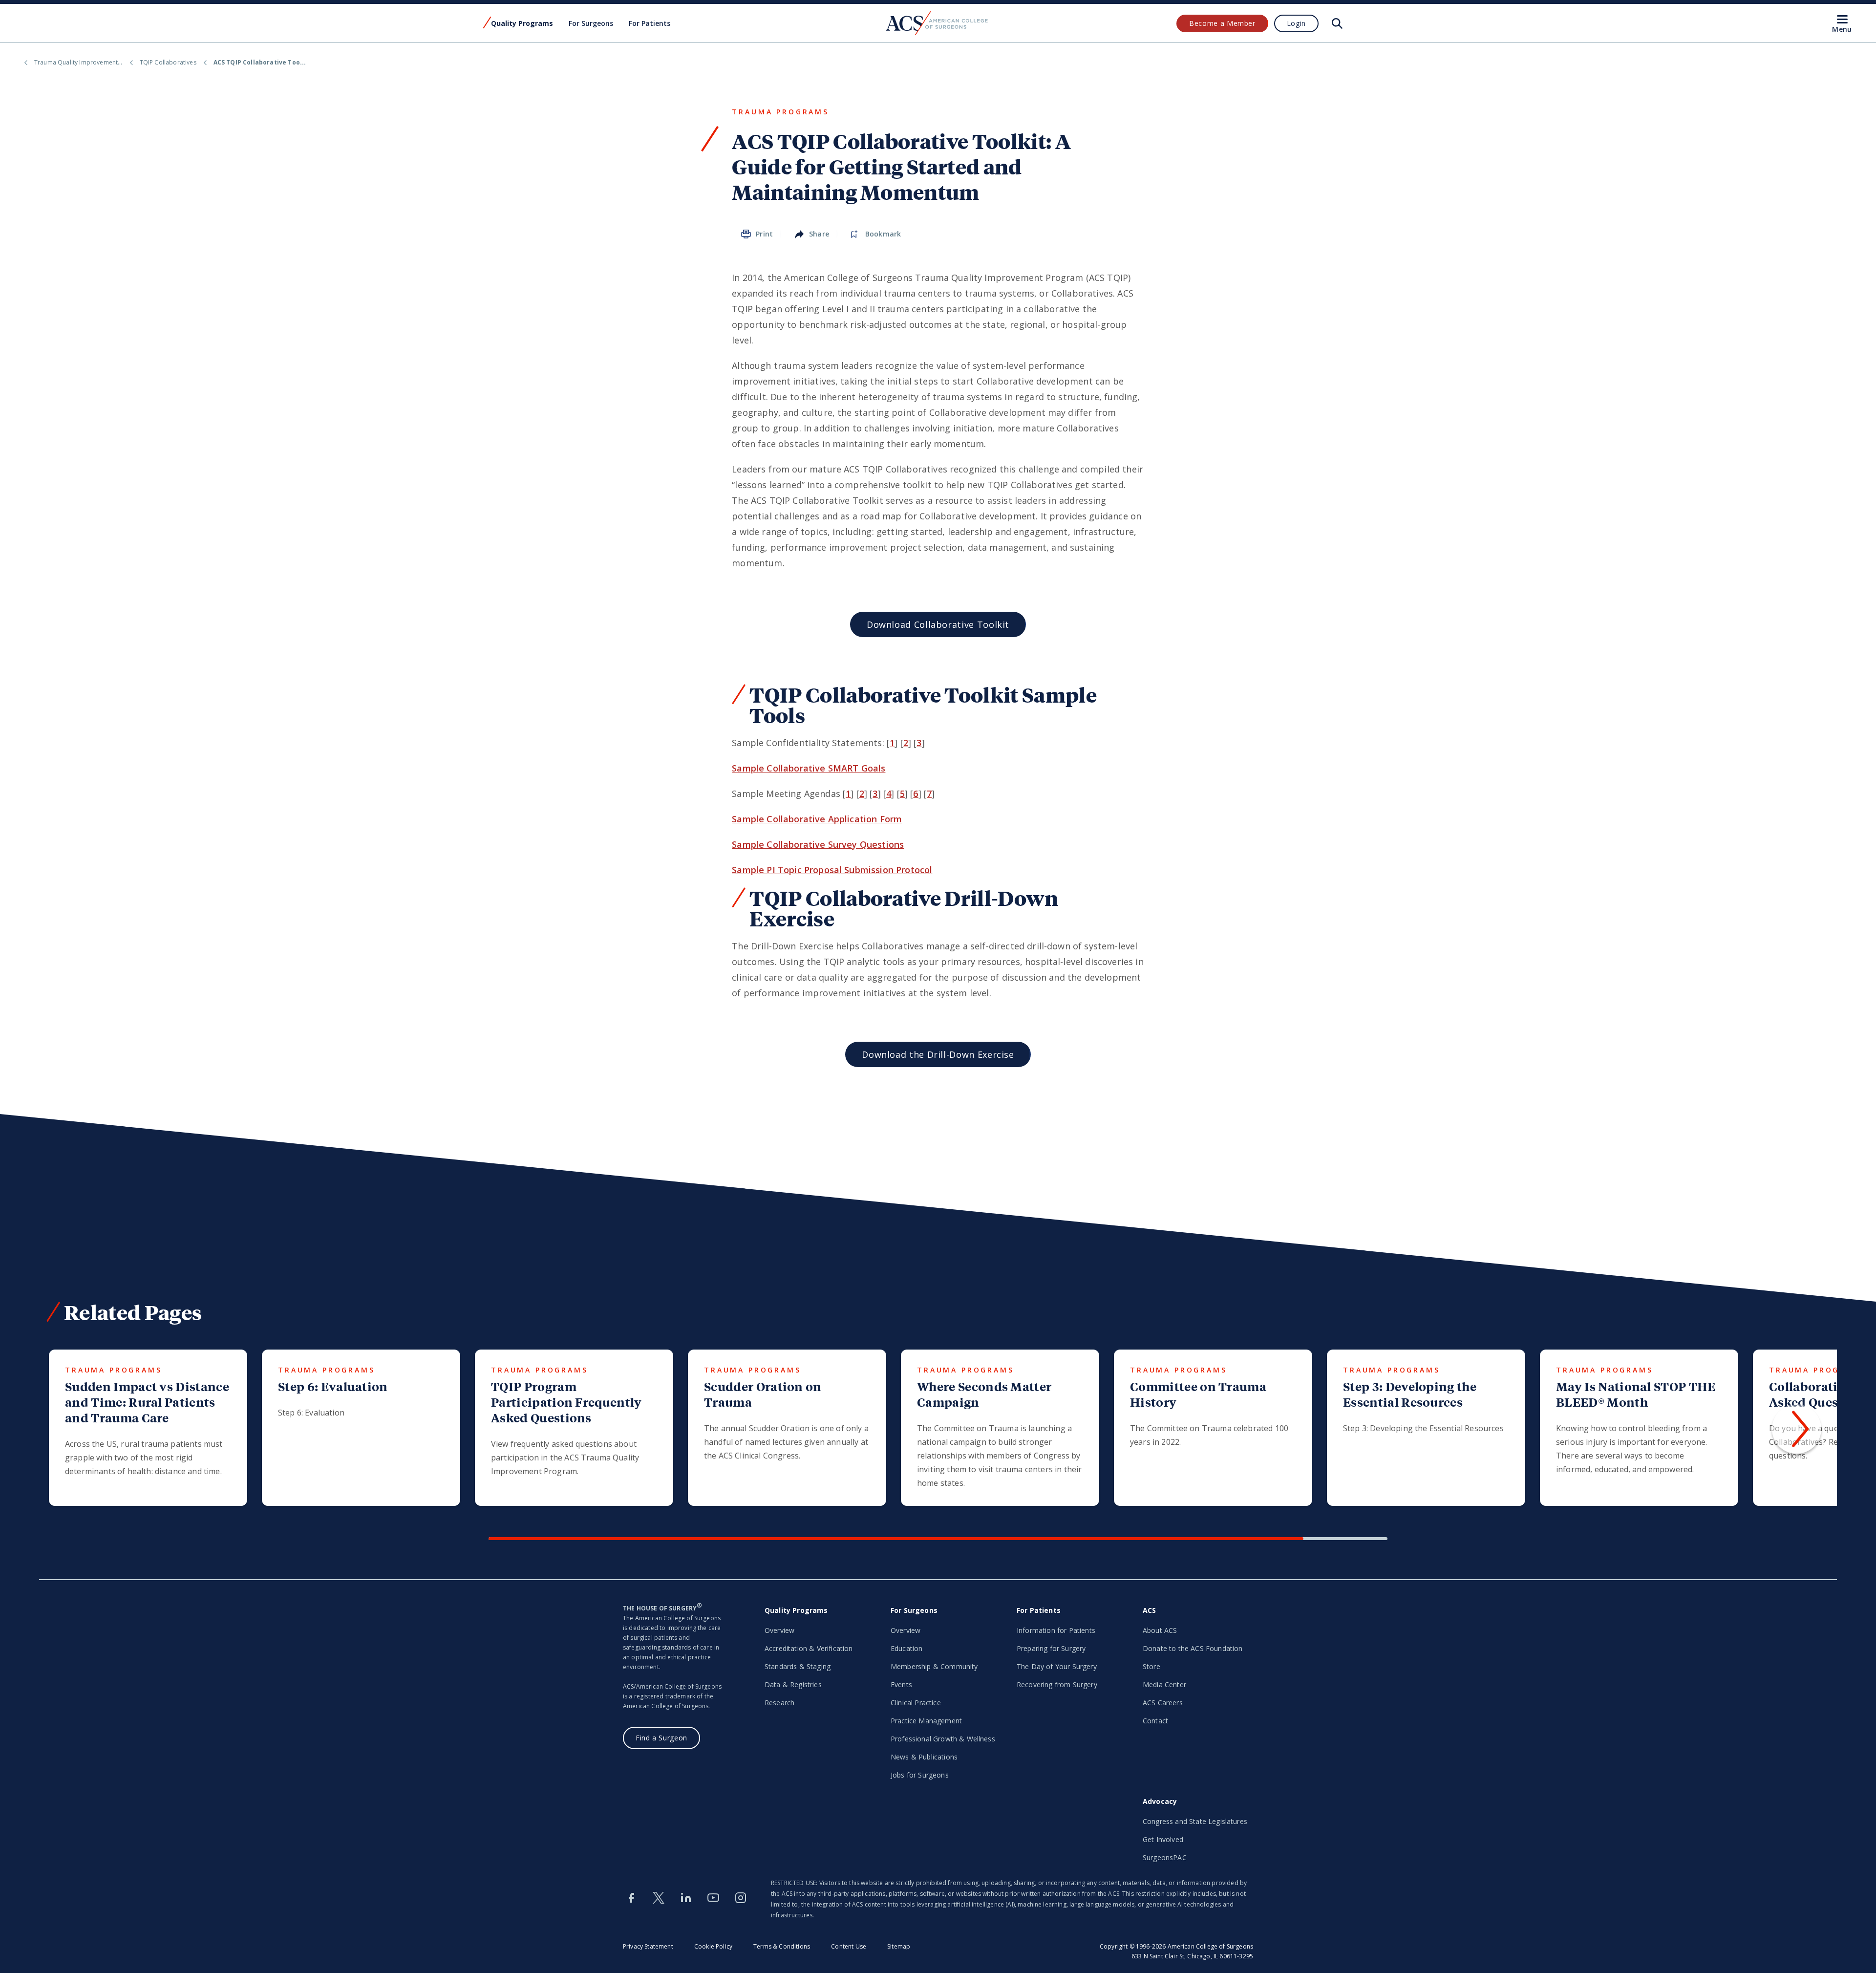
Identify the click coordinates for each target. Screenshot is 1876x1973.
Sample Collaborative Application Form (817, 819)
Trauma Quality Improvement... (78, 62)
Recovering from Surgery (1057, 1684)
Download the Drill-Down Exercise (938, 1054)
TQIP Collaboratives (168, 62)
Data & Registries (793, 1684)
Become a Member (1222, 23)
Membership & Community (934, 1666)
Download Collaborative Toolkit (938, 624)
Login (1296, 23)
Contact (1155, 1721)
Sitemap (899, 1946)
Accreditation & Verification (809, 1648)
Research (779, 1703)
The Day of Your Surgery (1057, 1666)
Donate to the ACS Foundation (1193, 1648)
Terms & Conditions (782, 1946)
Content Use (849, 1946)
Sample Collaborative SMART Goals (809, 768)
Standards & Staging (798, 1666)
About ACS (1160, 1630)
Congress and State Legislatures (1195, 1821)
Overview (779, 1630)
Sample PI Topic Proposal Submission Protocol (832, 870)
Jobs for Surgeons (920, 1775)
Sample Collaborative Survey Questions (818, 844)
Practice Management (926, 1721)
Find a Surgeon (661, 1738)
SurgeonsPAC (1165, 1857)
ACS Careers (1163, 1703)
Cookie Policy (713, 1946)
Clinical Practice (916, 1703)
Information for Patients (1056, 1630)
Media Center (1164, 1684)
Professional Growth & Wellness (943, 1739)
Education (906, 1648)
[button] (1797, 1429)
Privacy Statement (648, 1946)
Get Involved (1163, 1839)
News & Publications (924, 1757)
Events (901, 1684)
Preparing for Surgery (1051, 1648)
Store (1151, 1666)
